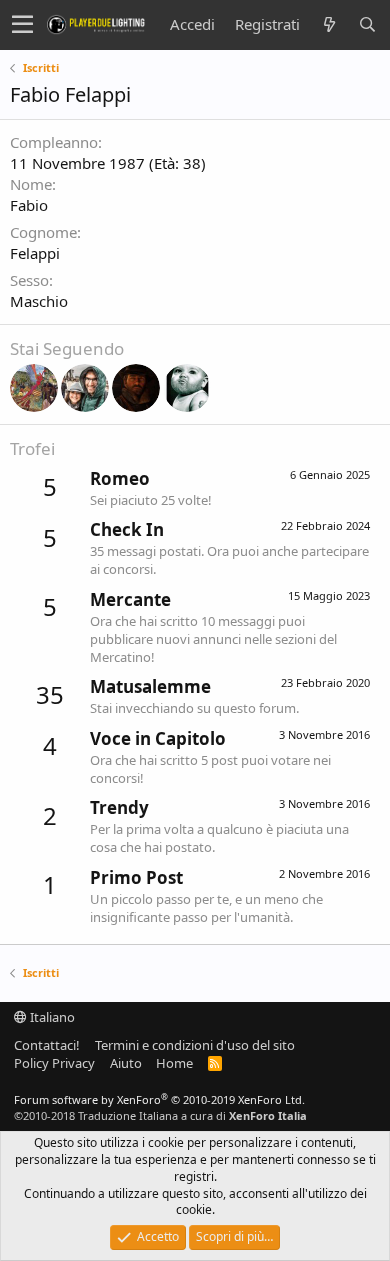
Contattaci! (47, 1045)
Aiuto (126, 1063)
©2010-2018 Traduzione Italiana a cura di (160, 1115)
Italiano (51, 1017)
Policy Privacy (54, 1063)
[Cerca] (367, 24)
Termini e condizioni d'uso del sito (195, 1045)
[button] (22, 25)
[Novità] (329, 24)
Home (174, 1063)
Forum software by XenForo (159, 1099)
